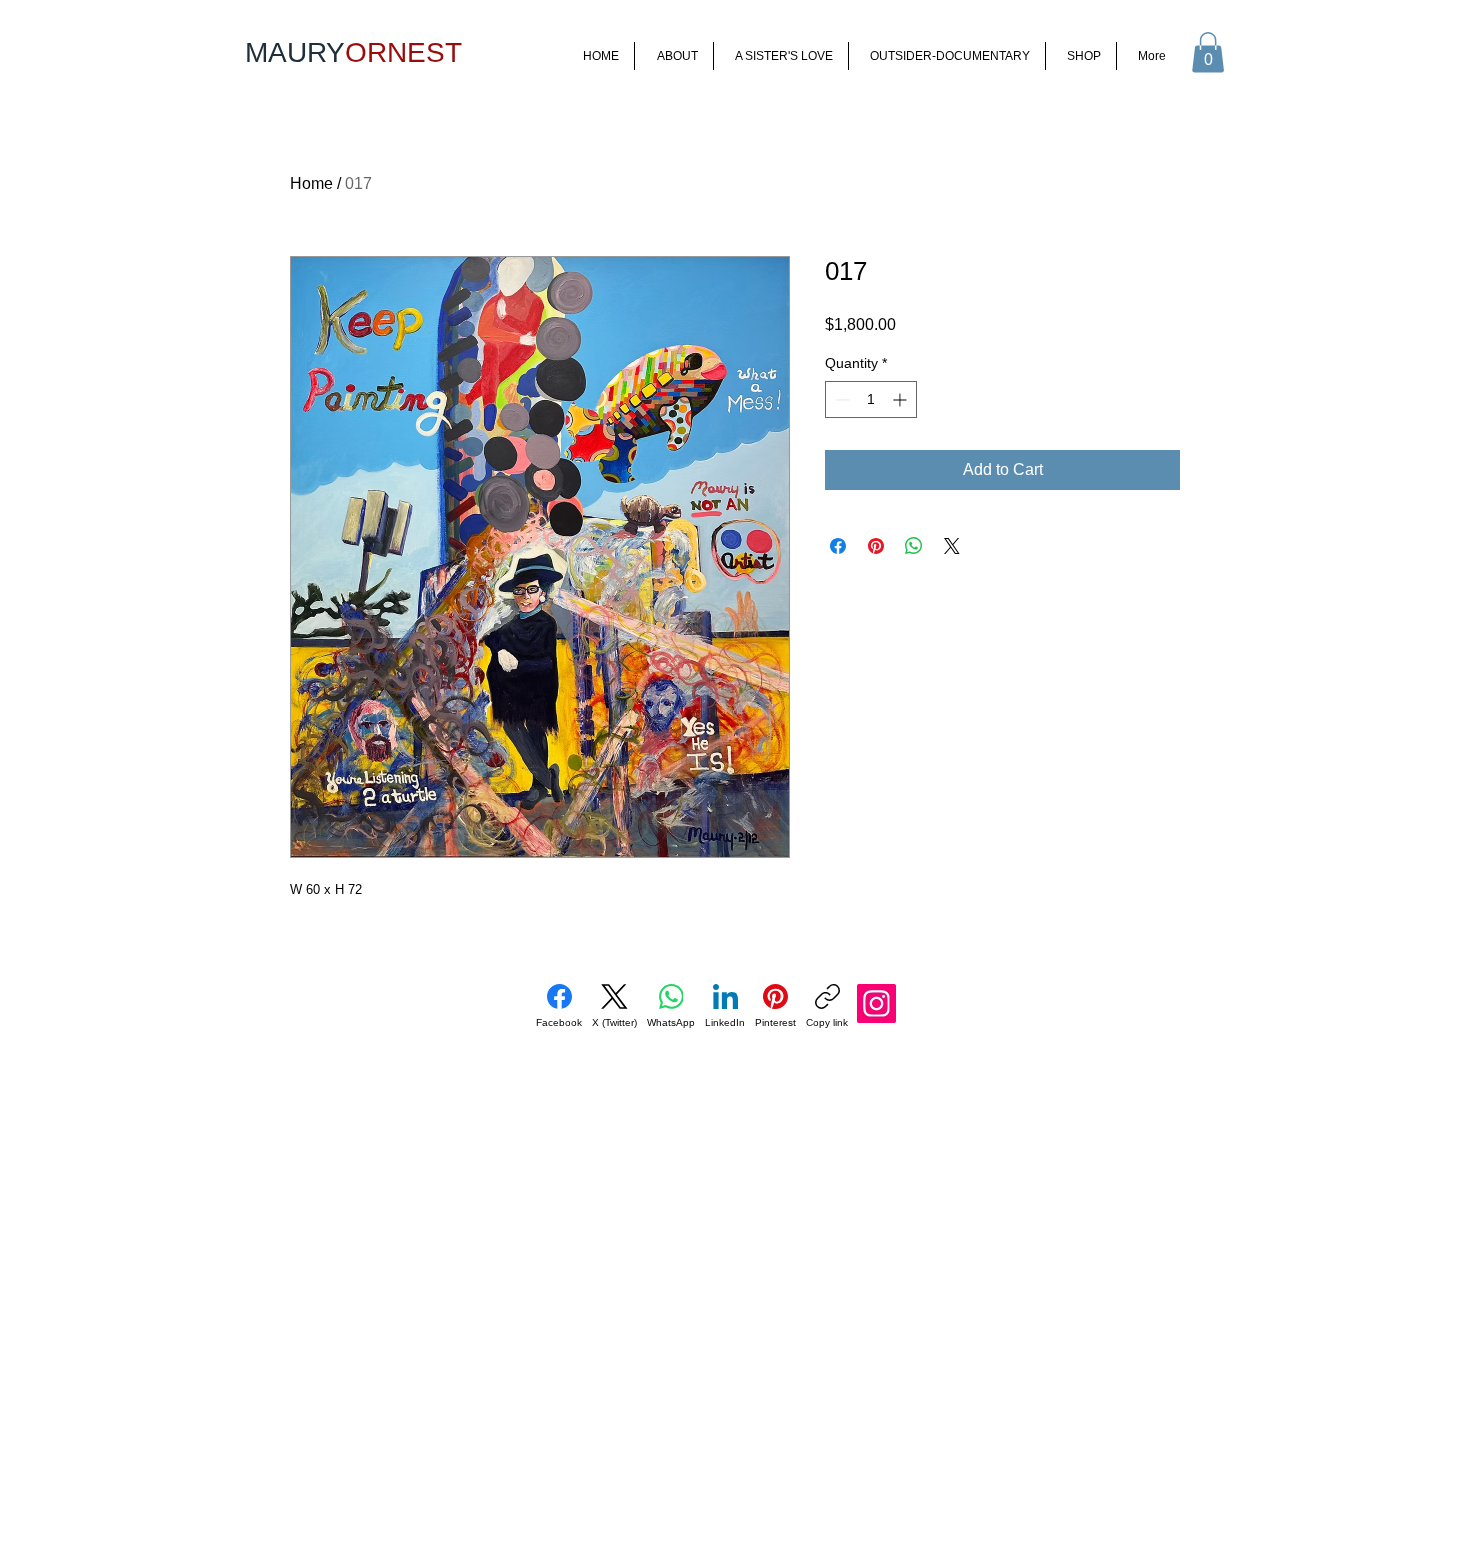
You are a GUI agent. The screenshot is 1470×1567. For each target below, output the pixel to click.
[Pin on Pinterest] (876, 546)
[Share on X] (952, 546)
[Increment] (901, 399)
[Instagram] (876, 1003)
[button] (1208, 52)
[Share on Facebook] (838, 546)
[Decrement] (840, 399)
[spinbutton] (871, 399)
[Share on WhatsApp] (914, 546)
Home (311, 183)
